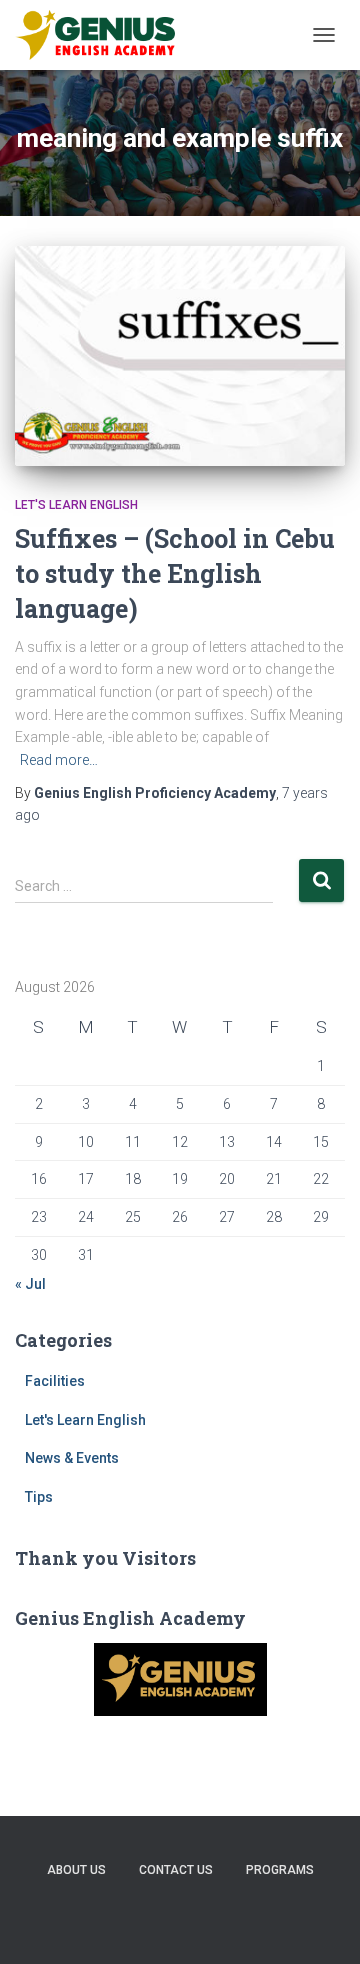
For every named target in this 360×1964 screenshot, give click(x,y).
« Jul (30, 1284)
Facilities (55, 1381)
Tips (39, 1497)
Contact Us (176, 1870)
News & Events (72, 1458)
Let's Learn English (76, 505)
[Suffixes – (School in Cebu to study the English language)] (180, 356)
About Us (76, 1870)
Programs (280, 1870)
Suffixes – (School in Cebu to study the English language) (175, 573)
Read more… (59, 760)
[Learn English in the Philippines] (102, 35)
